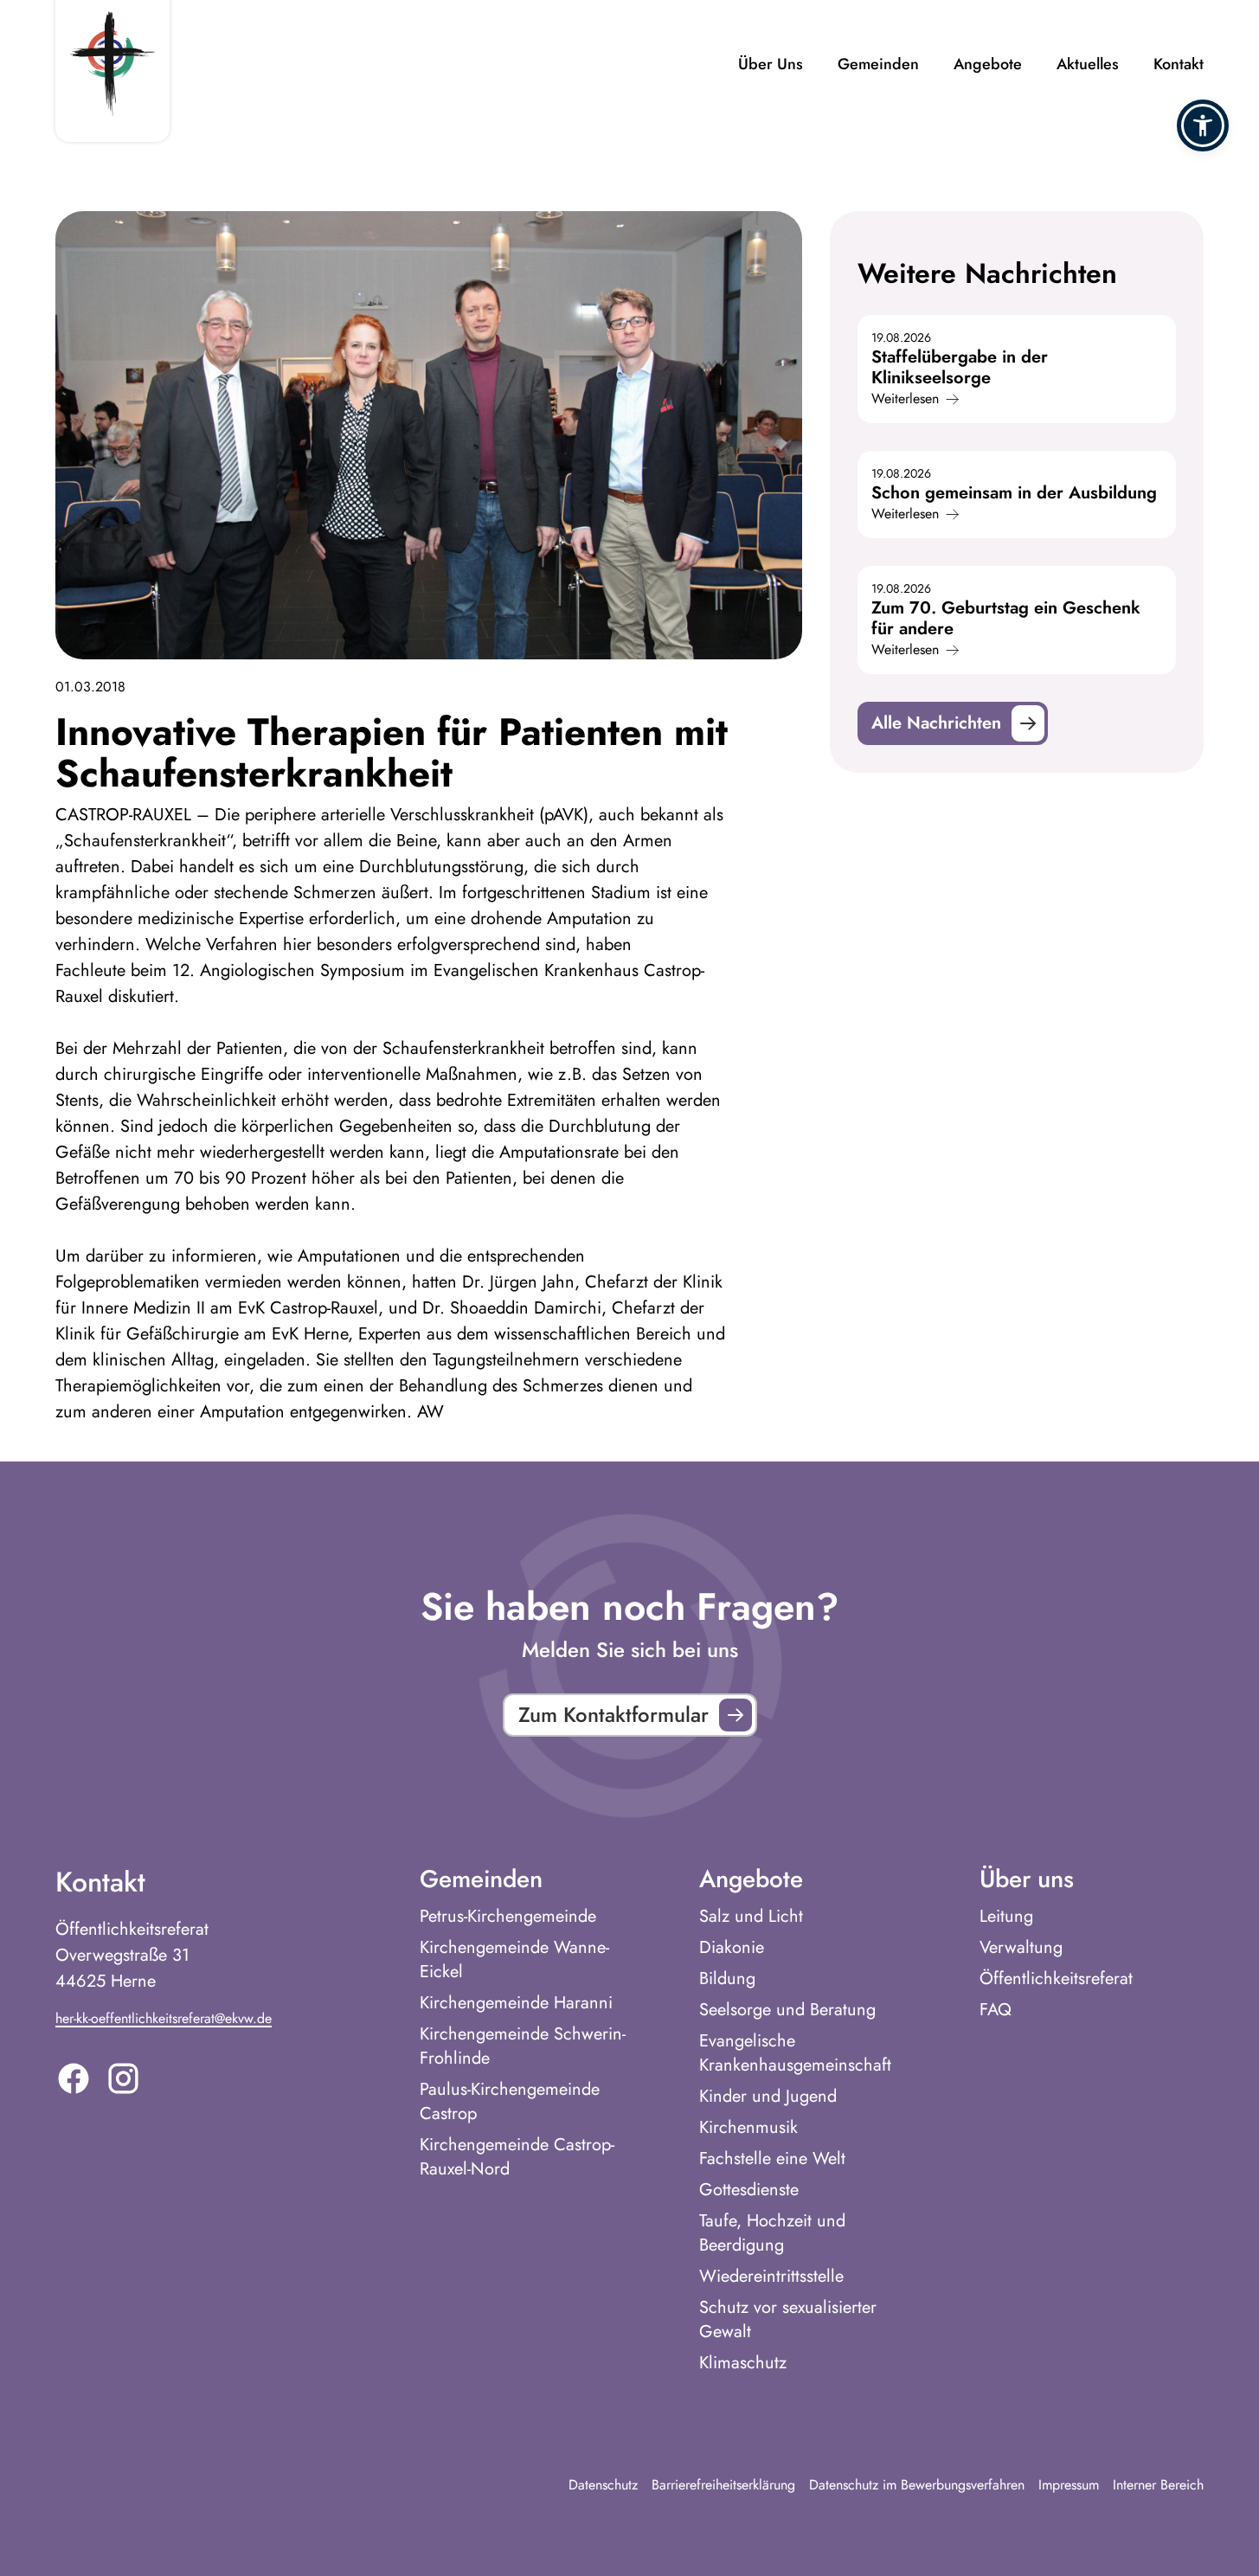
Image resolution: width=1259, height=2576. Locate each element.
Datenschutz (603, 2485)
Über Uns (771, 64)
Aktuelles (1088, 64)
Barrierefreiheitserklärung (723, 2485)
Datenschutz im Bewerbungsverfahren (917, 2485)
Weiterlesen (905, 398)
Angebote (988, 64)
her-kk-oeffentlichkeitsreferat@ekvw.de (164, 2018)
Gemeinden (878, 64)
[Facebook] (74, 2078)
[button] (1203, 125)
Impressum (1069, 2485)
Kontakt (1179, 64)
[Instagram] (123, 2078)
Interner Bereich (1158, 2485)
